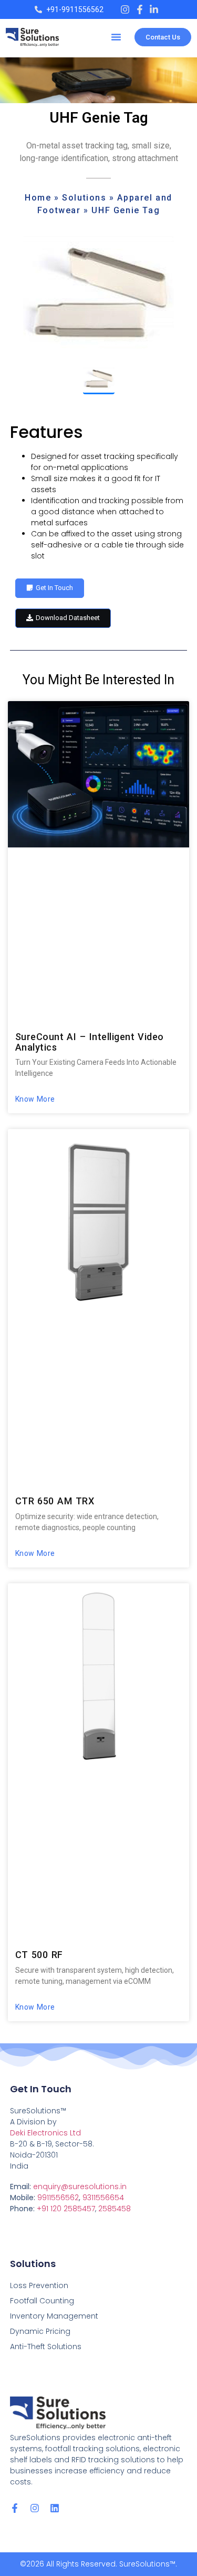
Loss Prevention (39, 2285)
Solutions (84, 198)
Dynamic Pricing (40, 2331)
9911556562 (58, 2198)
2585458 (115, 2209)
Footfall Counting (42, 2301)
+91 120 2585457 (66, 2209)
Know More (35, 1099)
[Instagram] (35, 2508)
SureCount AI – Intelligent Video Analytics (90, 1042)
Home (38, 198)
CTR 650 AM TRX (55, 1501)
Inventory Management (54, 2316)
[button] (116, 37)
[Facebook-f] (15, 2508)
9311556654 (103, 2198)
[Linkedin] (55, 2508)
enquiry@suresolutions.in (80, 2186)
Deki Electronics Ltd (45, 2133)
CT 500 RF (39, 1955)
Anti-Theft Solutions (46, 2347)
